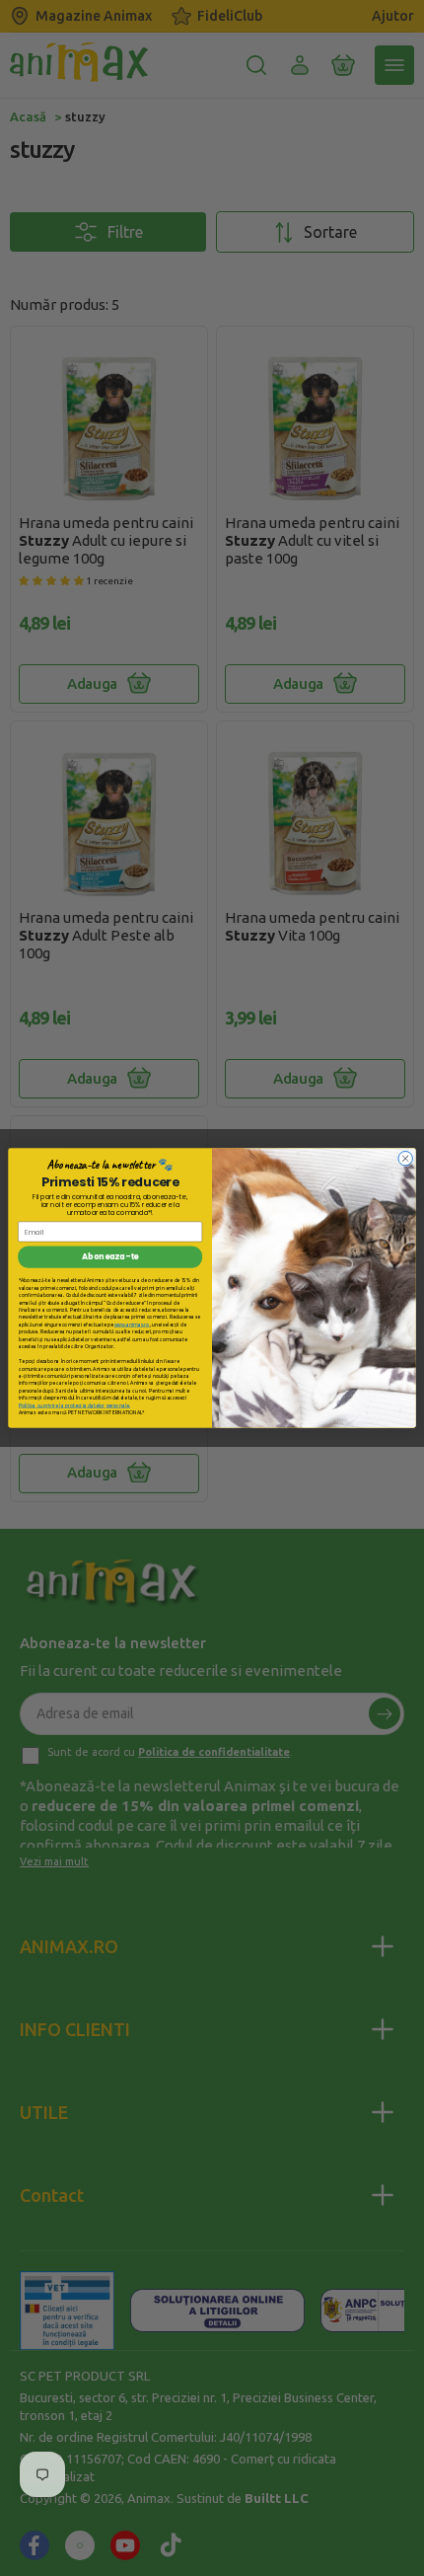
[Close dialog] (405, 1158)
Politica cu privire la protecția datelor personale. (74, 1405)
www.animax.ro (132, 1324)
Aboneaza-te (110, 1257)
